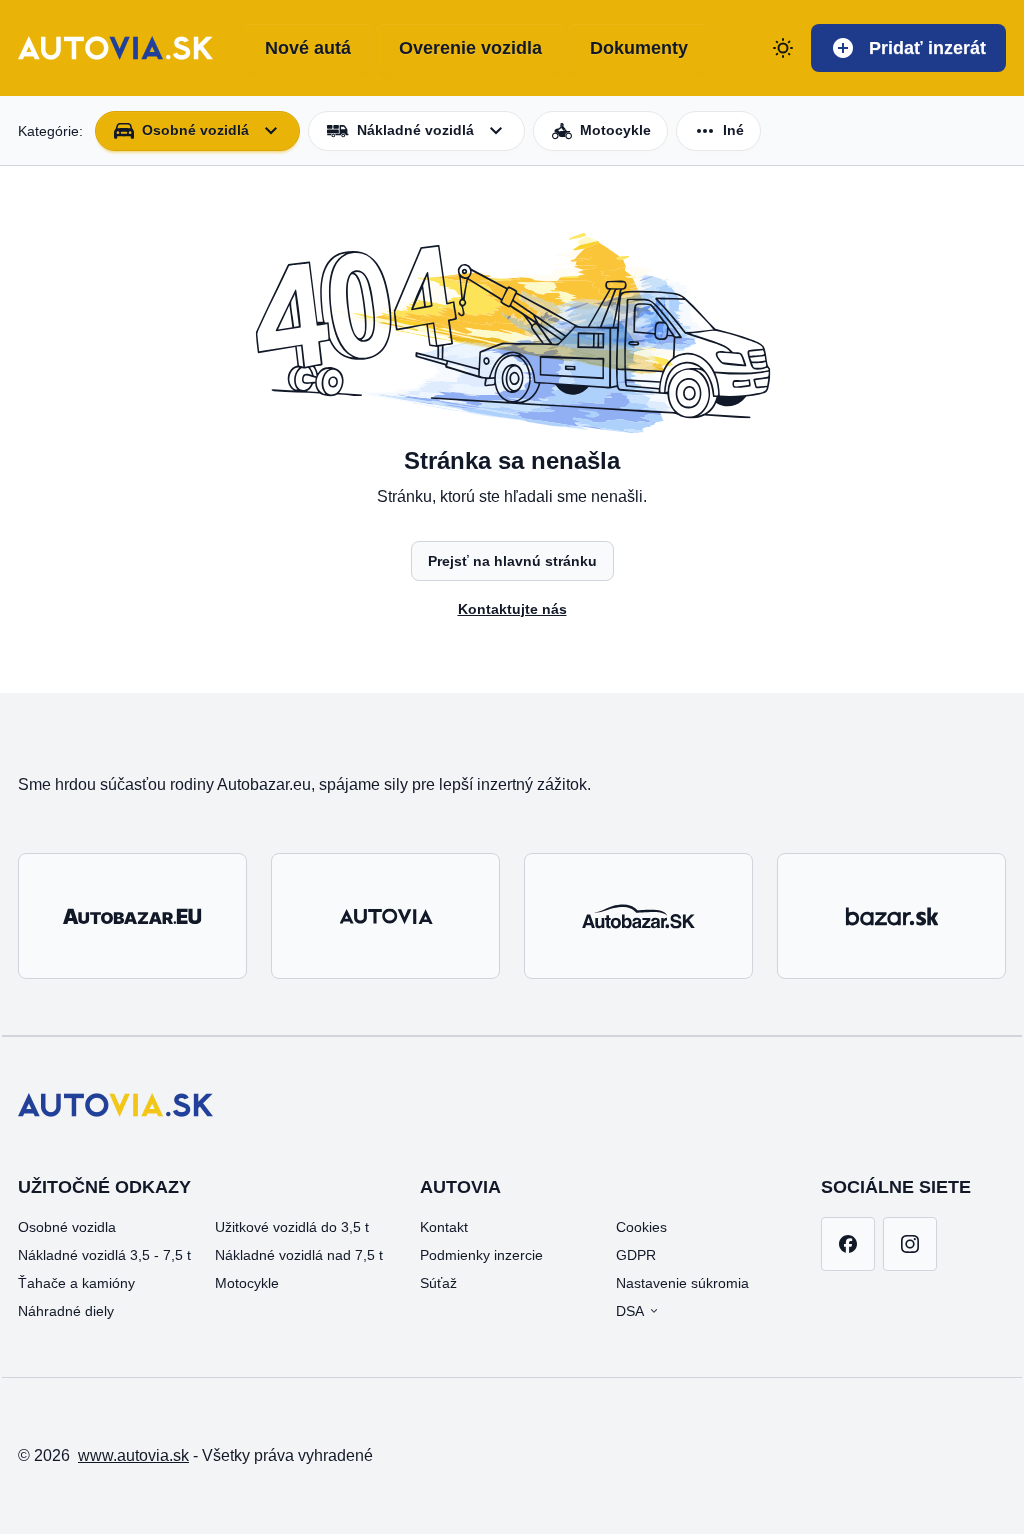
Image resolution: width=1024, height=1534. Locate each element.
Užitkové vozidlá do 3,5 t (292, 1227)
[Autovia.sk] (385, 916)
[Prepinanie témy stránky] (783, 48)
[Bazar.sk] (891, 916)
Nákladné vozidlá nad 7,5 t (299, 1255)
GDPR (636, 1255)
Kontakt (444, 1227)
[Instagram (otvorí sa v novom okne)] (910, 1244)
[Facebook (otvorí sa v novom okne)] (848, 1244)
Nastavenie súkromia (682, 1283)
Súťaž (438, 1283)
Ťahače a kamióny (76, 1283)
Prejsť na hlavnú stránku (512, 561)
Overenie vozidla (470, 48)
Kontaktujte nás (512, 609)
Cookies (641, 1227)
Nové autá (308, 48)
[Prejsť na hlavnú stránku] (115, 48)
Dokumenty (639, 48)
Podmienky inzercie (481, 1255)
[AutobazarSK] (638, 916)
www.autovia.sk (133, 1455)
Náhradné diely (66, 1311)
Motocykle (247, 1283)
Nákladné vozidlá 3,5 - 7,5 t (104, 1255)
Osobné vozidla (67, 1227)
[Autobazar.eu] (132, 916)
